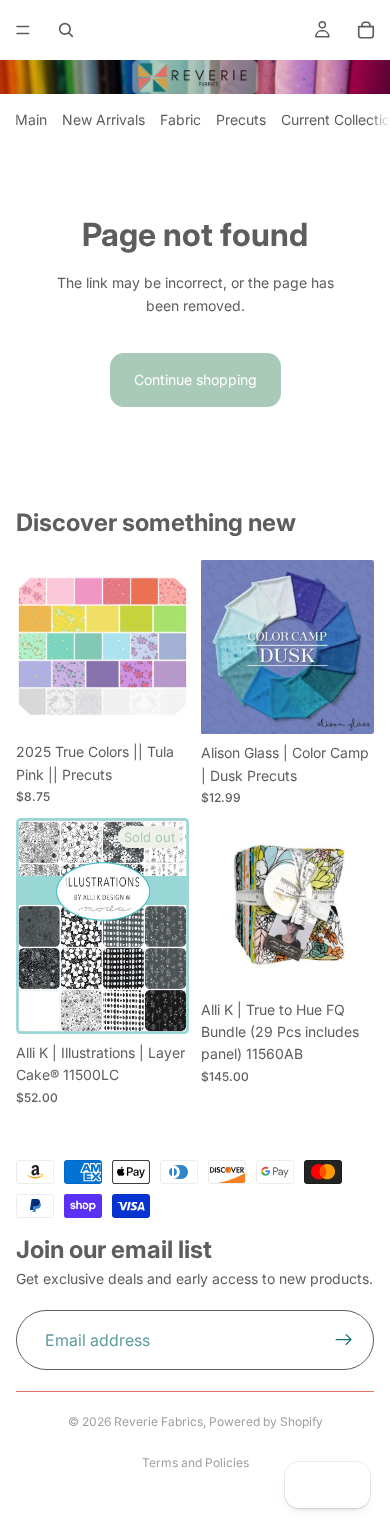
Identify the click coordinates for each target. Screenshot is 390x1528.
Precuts (241, 119)
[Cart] (366, 30)
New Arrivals (103, 119)
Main (31, 119)
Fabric (180, 119)
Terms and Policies (195, 1462)
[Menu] (23, 30)
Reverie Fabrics (158, 1421)
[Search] (66, 30)
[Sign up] (344, 1340)
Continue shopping (195, 379)
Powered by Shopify (266, 1421)
